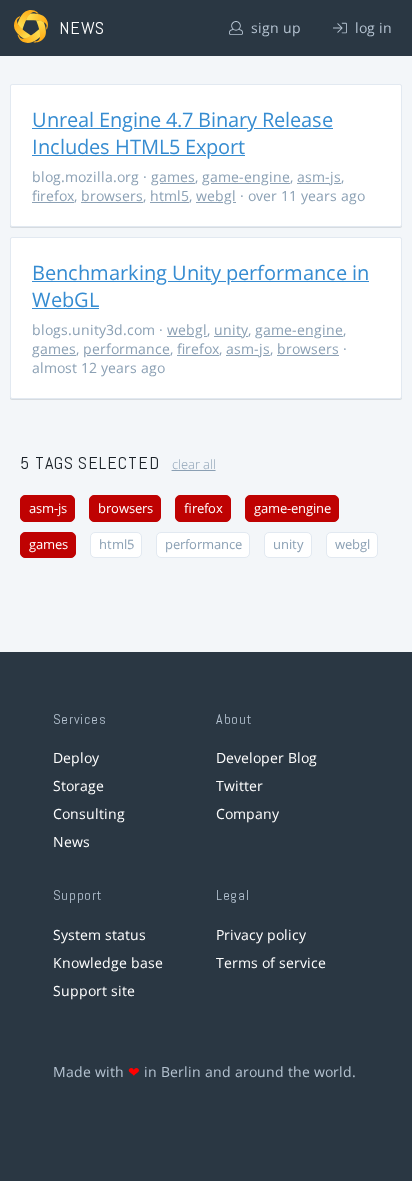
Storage (78, 785)
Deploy (76, 757)
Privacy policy (261, 934)
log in (371, 27)
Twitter (239, 785)
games (173, 176)
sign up (274, 27)
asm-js (319, 176)
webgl (216, 195)
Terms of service (271, 962)
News (71, 841)
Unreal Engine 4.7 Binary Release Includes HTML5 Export (182, 133)
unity (231, 329)
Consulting (89, 813)
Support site (94, 990)
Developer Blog (266, 757)
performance (126, 348)
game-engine (246, 176)
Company (247, 813)
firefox (53, 195)
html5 (169, 195)
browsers (112, 195)
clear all (194, 464)
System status (99, 934)
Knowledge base (108, 962)
